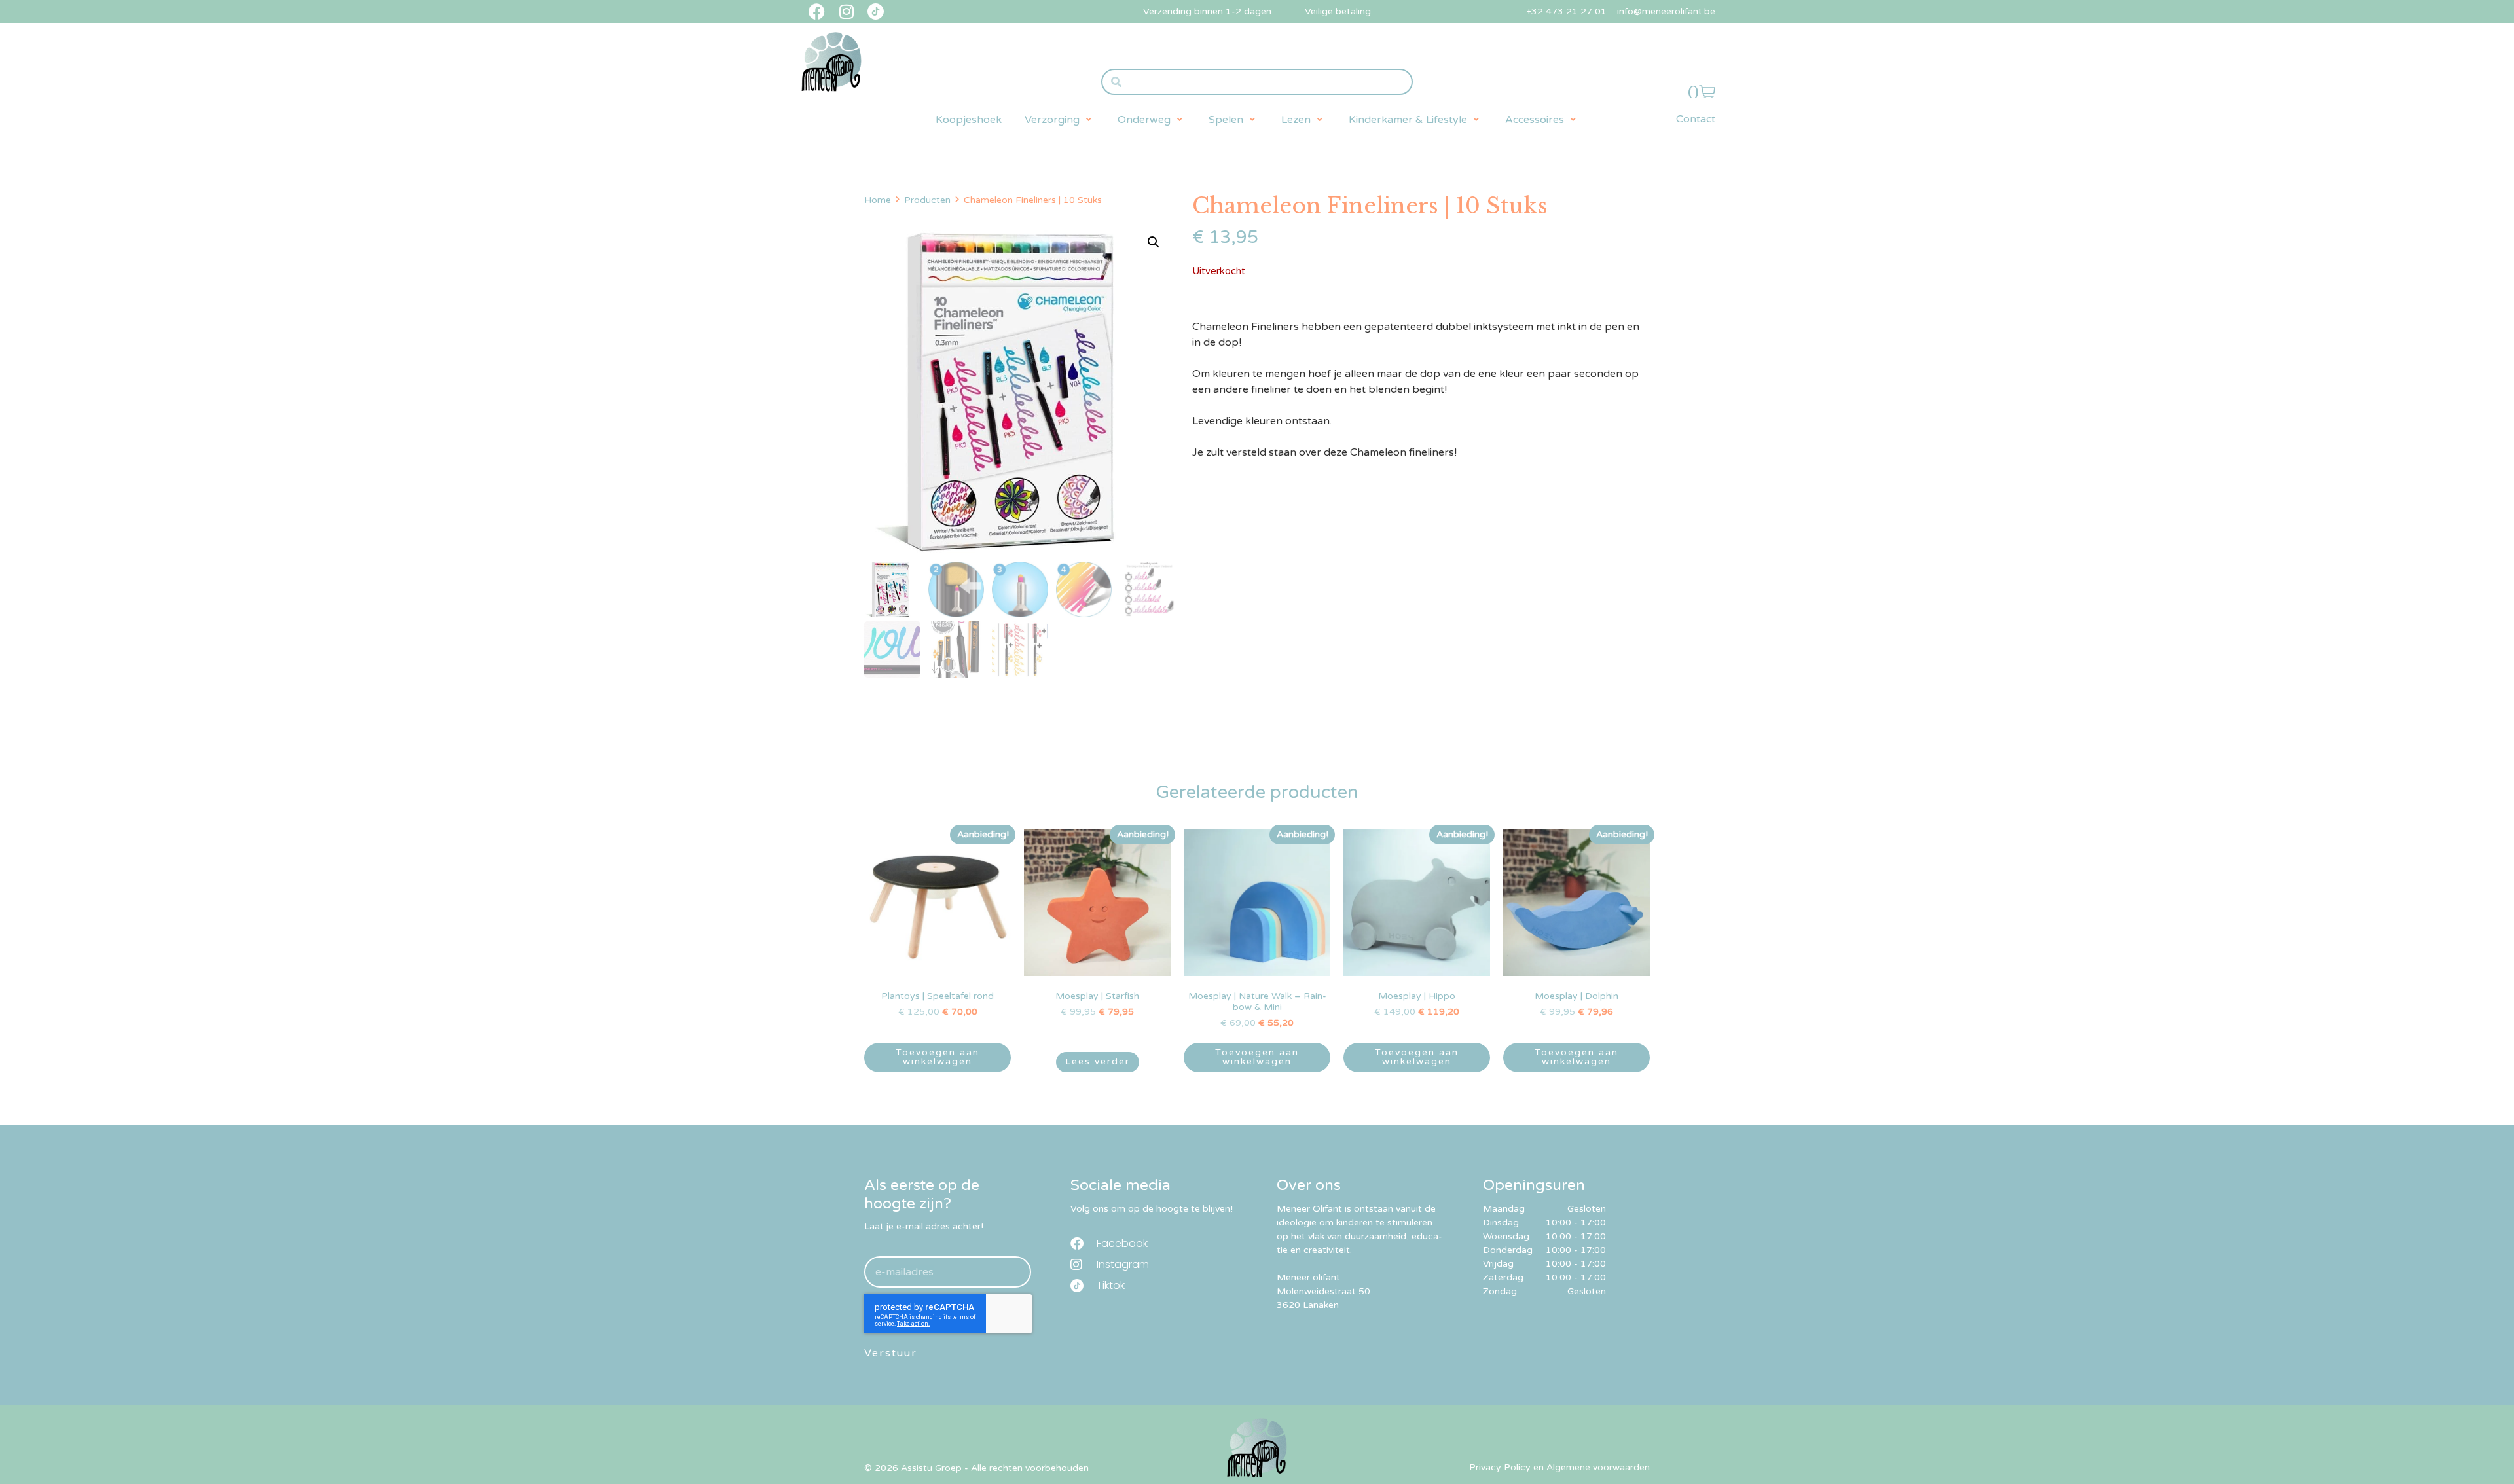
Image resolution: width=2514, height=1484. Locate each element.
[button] (1060, 120)
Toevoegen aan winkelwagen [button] (938, 1057)
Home (878, 200)
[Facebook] (817, 11)
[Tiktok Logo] (876, 11)
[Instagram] (846, 11)
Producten (927, 200)
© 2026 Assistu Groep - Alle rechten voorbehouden (976, 1468)
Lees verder (1098, 1061)
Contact (1696, 119)
